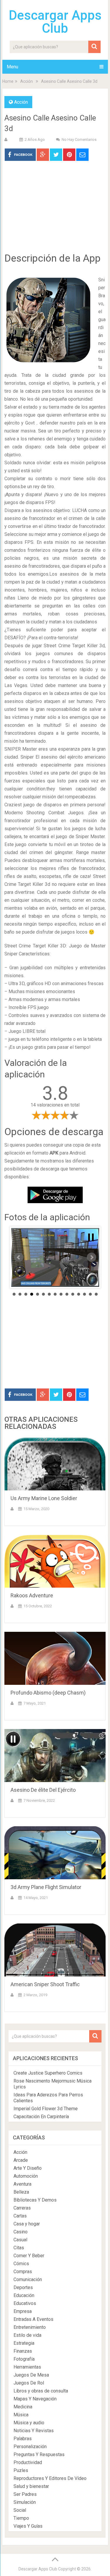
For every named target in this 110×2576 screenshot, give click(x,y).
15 (96, 1294)
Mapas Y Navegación (35, 2399)
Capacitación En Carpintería (41, 2117)
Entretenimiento (30, 2327)
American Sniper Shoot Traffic (45, 1984)
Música (21, 2415)
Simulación (25, 2502)
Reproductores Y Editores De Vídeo (50, 2478)
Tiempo (21, 2518)
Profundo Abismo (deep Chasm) (48, 1693)
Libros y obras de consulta (41, 2391)
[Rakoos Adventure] (55, 1561)
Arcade (21, 2160)
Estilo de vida (27, 2335)
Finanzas (23, 2351)
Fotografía (24, 2359)
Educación (24, 2295)
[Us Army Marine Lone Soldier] (55, 1464)
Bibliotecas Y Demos (35, 2200)
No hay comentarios (79, 139)
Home (8, 81)
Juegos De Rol (29, 2383)
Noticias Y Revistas (34, 2431)
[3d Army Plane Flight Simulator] (55, 1853)
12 (79, 1294)
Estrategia (24, 2343)
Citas (19, 2248)
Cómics (21, 2264)
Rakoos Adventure (32, 1595)
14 (90, 1294)
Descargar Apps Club (55, 22)
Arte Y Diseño (28, 2168)
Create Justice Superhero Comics (48, 2073)
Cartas (20, 2216)
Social (20, 2510)
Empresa (23, 2311)
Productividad (28, 2462)
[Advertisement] (55, 211)
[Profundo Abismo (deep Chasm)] (55, 1658)
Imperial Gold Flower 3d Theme (46, 2109)
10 (67, 1294)
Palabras (23, 2439)
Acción (27, 81)
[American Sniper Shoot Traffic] (55, 1950)
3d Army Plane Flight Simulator (46, 1887)
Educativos (25, 2303)
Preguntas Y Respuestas (39, 2454)
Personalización (30, 2447)
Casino (21, 2232)
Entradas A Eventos (33, 2319)
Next (92, 1257)
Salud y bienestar (31, 2486)
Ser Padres (25, 2494)
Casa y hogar (27, 2224)
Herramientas (27, 2367)
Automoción (26, 2176)
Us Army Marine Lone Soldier (44, 1498)
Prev (19, 1257)
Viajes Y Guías (28, 2526)
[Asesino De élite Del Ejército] (55, 1756)
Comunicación (28, 2279)
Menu (12, 67)
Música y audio (29, 2423)
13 (84, 1294)
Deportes (23, 2287)
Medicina (23, 2407)
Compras (23, 2272)
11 (73, 1294)
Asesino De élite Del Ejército (43, 1790)
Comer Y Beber (29, 2256)
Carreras (22, 2208)
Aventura (22, 2184)
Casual (20, 2240)
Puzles (21, 2470)
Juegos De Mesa (31, 2375)
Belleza (21, 2192)
